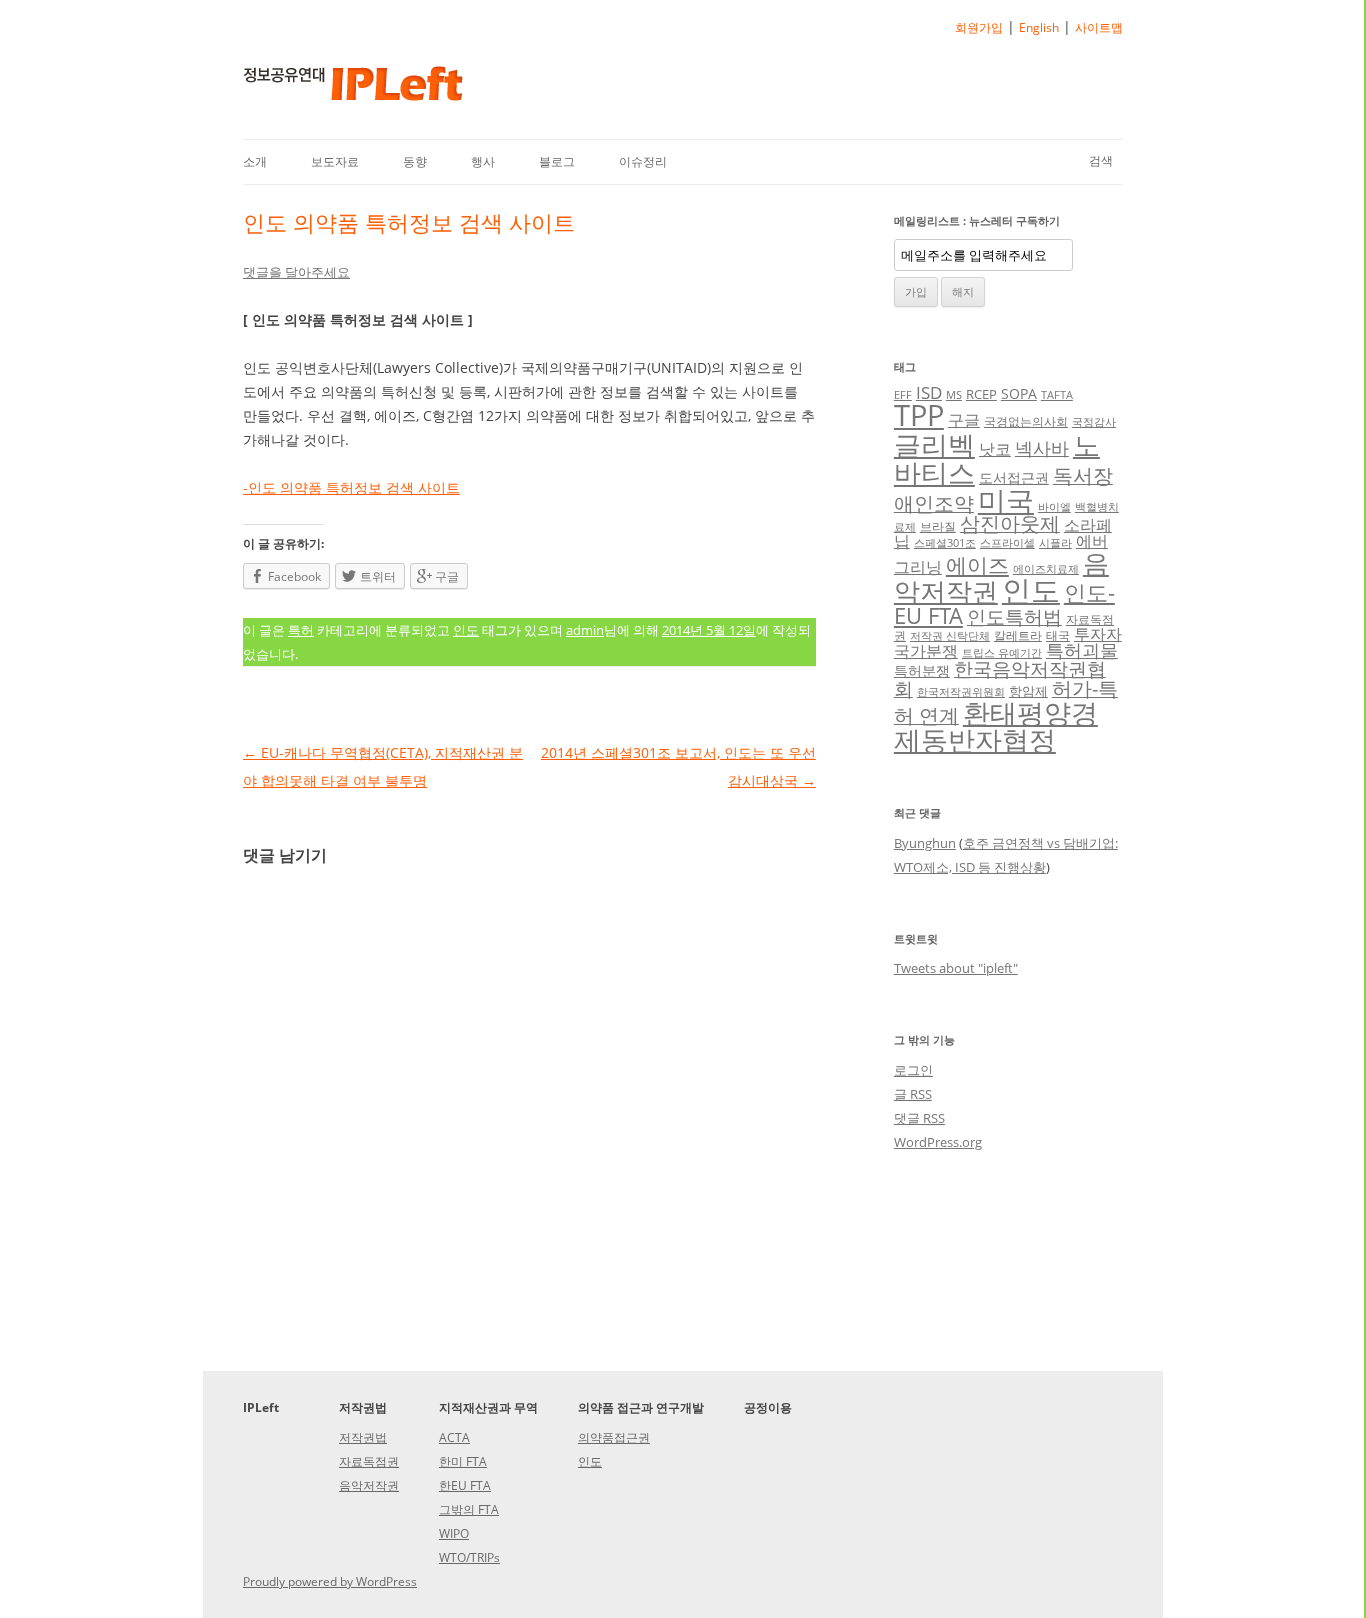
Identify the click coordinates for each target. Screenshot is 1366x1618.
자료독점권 (369, 1461)
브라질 (938, 526)
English (1039, 27)
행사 (483, 161)
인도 (466, 630)
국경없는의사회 (1026, 421)
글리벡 (934, 444)
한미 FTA (463, 1461)
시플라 (1055, 543)
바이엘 (1054, 507)
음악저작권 (369, 1485)
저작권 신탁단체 (950, 636)
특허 (301, 630)
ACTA (454, 1437)
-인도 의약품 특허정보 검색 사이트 (351, 487)
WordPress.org (938, 1142)
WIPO (454, 1533)
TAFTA (1057, 395)
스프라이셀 (1007, 543)
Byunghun (925, 843)
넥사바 (1042, 448)
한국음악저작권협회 (1000, 678)
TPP (919, 415)
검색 (1101, 160)
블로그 (557, 161)
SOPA (1019, 393)
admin (585, 630)
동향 (415, 161)
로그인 (913, 1070)
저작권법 (363, 1437)
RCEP (981, 394)
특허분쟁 (922, 670)
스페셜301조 (945, 543)
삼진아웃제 (1010, 523)
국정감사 (1094, 422)
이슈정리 (643, 161)
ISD (929, 392)
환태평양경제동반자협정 (996, 726)
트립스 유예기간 (1002, 653)
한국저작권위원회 (961, 692)
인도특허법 (1014, 616)
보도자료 (335, 161)
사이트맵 (1099, 27)
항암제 (1028, 691)
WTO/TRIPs (469, 1557)
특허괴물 (1082, 650)
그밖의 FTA (469, 1509)
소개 (255, 161)
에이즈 (977, 565)
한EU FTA (465, 1485)
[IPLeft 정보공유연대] (353, 90)
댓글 (919, 1118)
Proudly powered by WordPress (330, 1581)
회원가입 (979, 27)
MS (954, 395)
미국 (1006, 500)
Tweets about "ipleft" (956, 968)
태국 (1058, 635)
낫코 (995, 449)
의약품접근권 (614, 1437)
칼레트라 (1018, 635)
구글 (964, 420)
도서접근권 (1014, 477)
